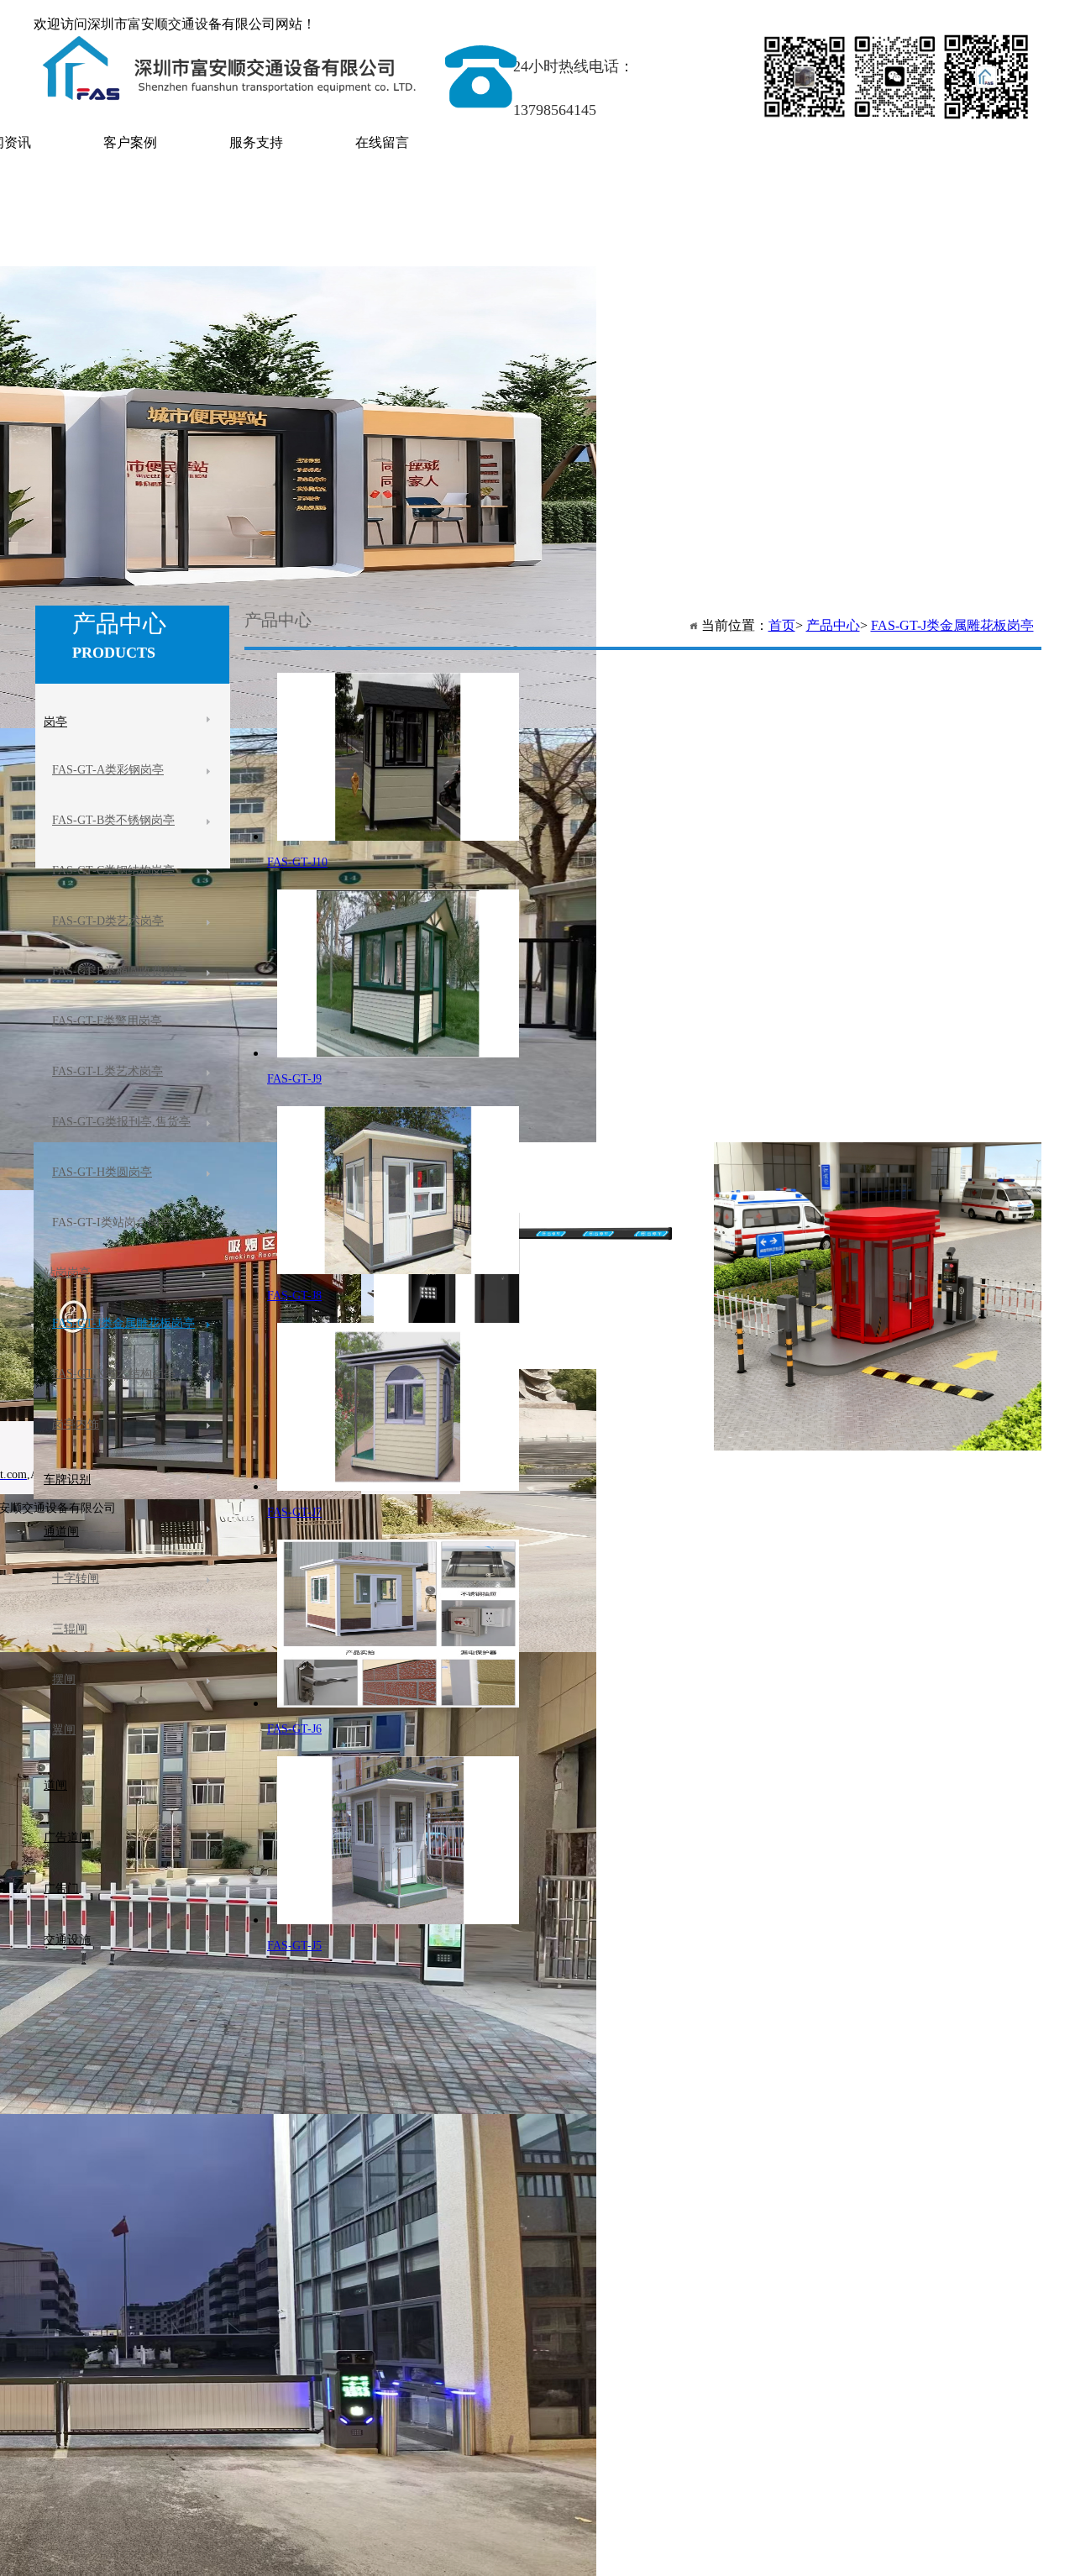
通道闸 (61, 1532)
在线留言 (382, 142)
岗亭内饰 (76, 1424)
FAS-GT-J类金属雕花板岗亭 (952, 625)
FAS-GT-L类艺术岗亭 (107, 1071)
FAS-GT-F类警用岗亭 (107, 1021)
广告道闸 (67, 1837)
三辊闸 (70, 1629)
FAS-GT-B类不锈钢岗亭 (113, 820)
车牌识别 (67, 1479)
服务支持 (256, 142)
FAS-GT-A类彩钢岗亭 (108, 770)
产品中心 (833, 625)
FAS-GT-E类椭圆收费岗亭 (119, 971)
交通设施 (67, 1940)
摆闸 (64, 1679)
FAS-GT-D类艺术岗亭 (108, 921)
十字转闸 (76, 1579)
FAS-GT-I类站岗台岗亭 (112, 1222)
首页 (782, 625)
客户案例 (130, 142)
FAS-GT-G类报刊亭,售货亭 (121, 1122)
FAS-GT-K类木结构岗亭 (114, 1374)
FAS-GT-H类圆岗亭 (102, 1172)
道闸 (55, 1785)
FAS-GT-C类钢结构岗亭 (113, 871)
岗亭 (55, 722)
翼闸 (64, 1730)
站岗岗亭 (67, 1273)
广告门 (61, 1889)
